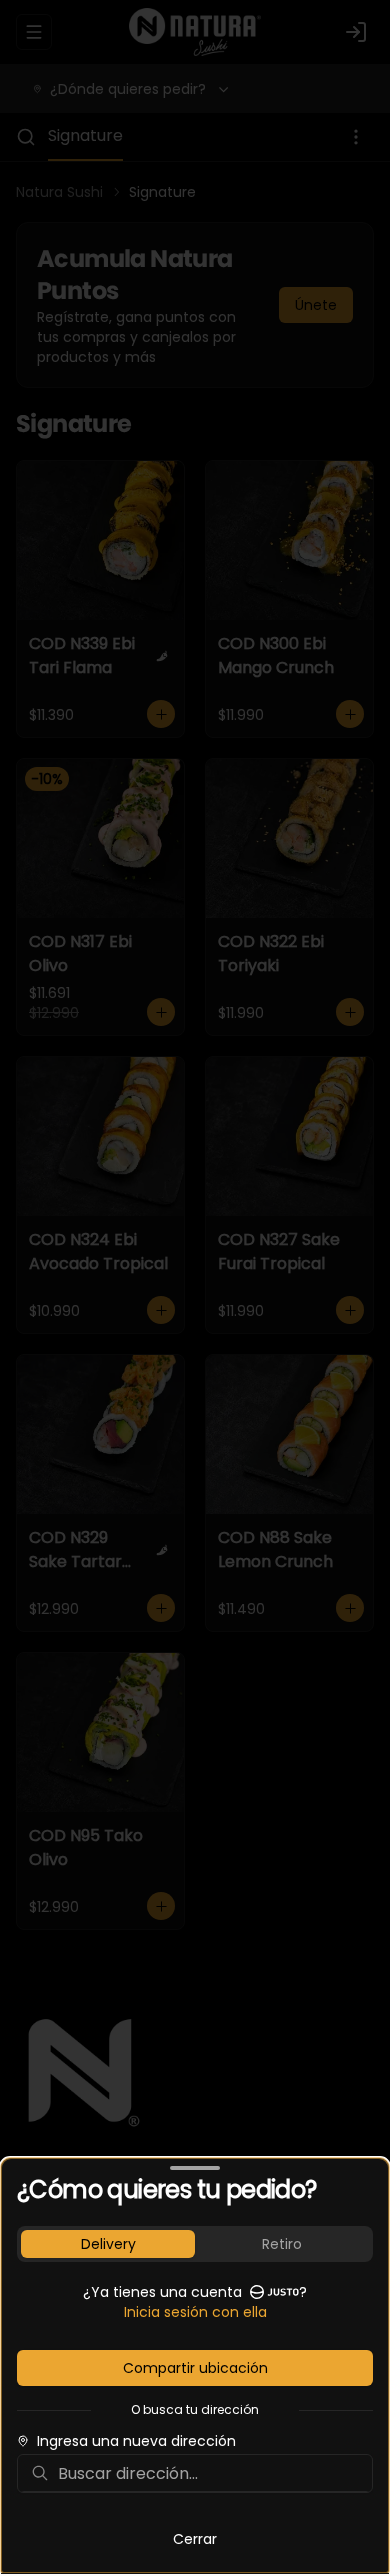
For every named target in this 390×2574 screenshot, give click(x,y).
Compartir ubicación (195, 2368)
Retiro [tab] (282, 2244)
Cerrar (195, 2539)
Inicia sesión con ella (195, 2312)
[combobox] (209, 2473)
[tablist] (195, 2244)
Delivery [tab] (108, 2244)
